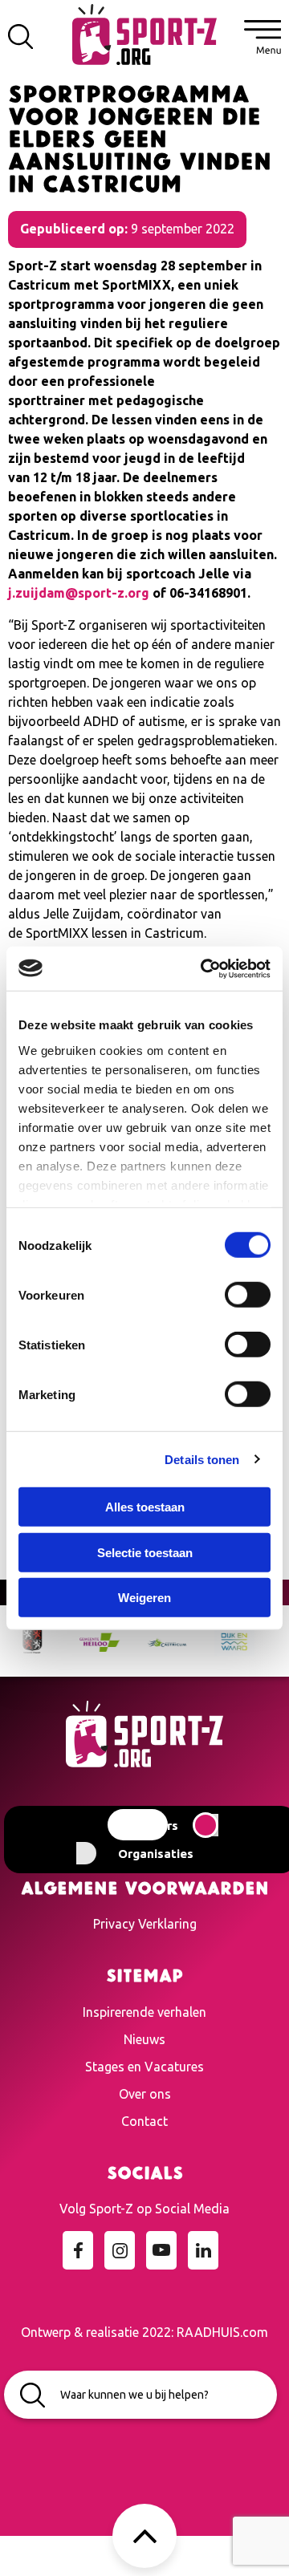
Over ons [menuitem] (145, 2094)
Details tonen (202, 1459)
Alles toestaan (145, 1507)
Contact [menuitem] (144, 2121)
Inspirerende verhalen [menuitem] (144, 2012)
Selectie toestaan (145, 1552)
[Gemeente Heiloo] (81, 1641)
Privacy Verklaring (145, 1924)
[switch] (248, 1295)
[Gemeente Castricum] (149, 1641)
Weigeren (144, 1598)
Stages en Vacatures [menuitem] (144, 2067)
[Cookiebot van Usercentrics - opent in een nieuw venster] (204, 968)
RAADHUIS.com (222, 2332)
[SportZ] (144, 33)
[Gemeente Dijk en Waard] (216, 1641)
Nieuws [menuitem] (144, 2039)
